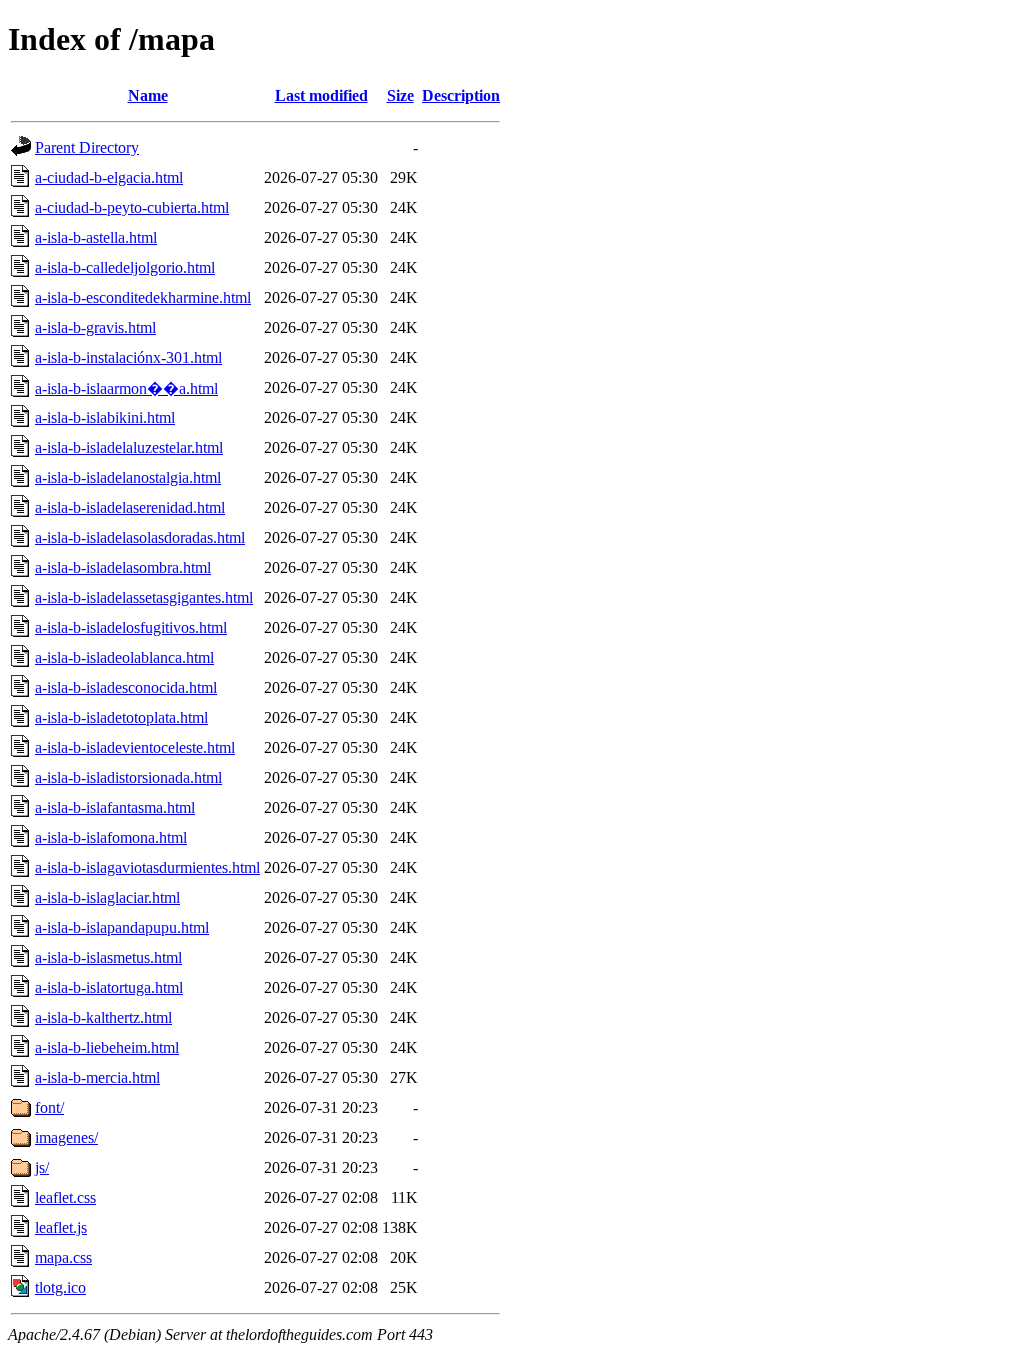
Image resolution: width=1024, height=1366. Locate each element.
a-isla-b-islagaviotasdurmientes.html (147, 867)
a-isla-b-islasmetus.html (108, 957)
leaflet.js (61, 1227)
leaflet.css (65, 1197)
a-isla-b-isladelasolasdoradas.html (140, 537)
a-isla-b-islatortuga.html (109, 987)
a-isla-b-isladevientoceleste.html (135, 747)
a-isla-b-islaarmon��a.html (126, 388)
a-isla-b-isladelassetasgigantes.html (144, 597)
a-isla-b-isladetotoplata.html (121, 717)
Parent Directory (87, 147)
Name (148, 95)
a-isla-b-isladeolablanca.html (124, 657)
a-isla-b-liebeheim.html (107, 1047)
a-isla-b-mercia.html (97, 1077)
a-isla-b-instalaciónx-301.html (128, 357)
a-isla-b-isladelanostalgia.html (128, 477)
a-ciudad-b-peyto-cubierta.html (132, 207)
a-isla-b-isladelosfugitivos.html (131, 627)
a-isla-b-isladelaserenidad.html (130, 507)
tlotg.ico (60, 1287)
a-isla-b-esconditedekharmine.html (143, 297)
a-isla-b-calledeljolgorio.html (125, 267)
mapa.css (63, 1257)
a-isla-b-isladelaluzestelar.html (129, 447)
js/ (42, 1167)
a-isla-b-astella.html (96, 237)
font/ (49, 1107)
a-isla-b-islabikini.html (105, 417)
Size (400, 95)
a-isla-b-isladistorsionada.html (128, 777)
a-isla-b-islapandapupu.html (122, 927)
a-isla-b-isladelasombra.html (123, 567)
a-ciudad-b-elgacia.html (109, 177)
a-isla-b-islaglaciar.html (107, 897)
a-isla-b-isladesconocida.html (126, 687)
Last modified (321, 95)
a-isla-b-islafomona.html (111, 837)
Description (461, 95)
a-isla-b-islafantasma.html (115, 807)
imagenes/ (66, 1137)
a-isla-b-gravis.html (95, 327)
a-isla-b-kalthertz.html (103, 1017)
